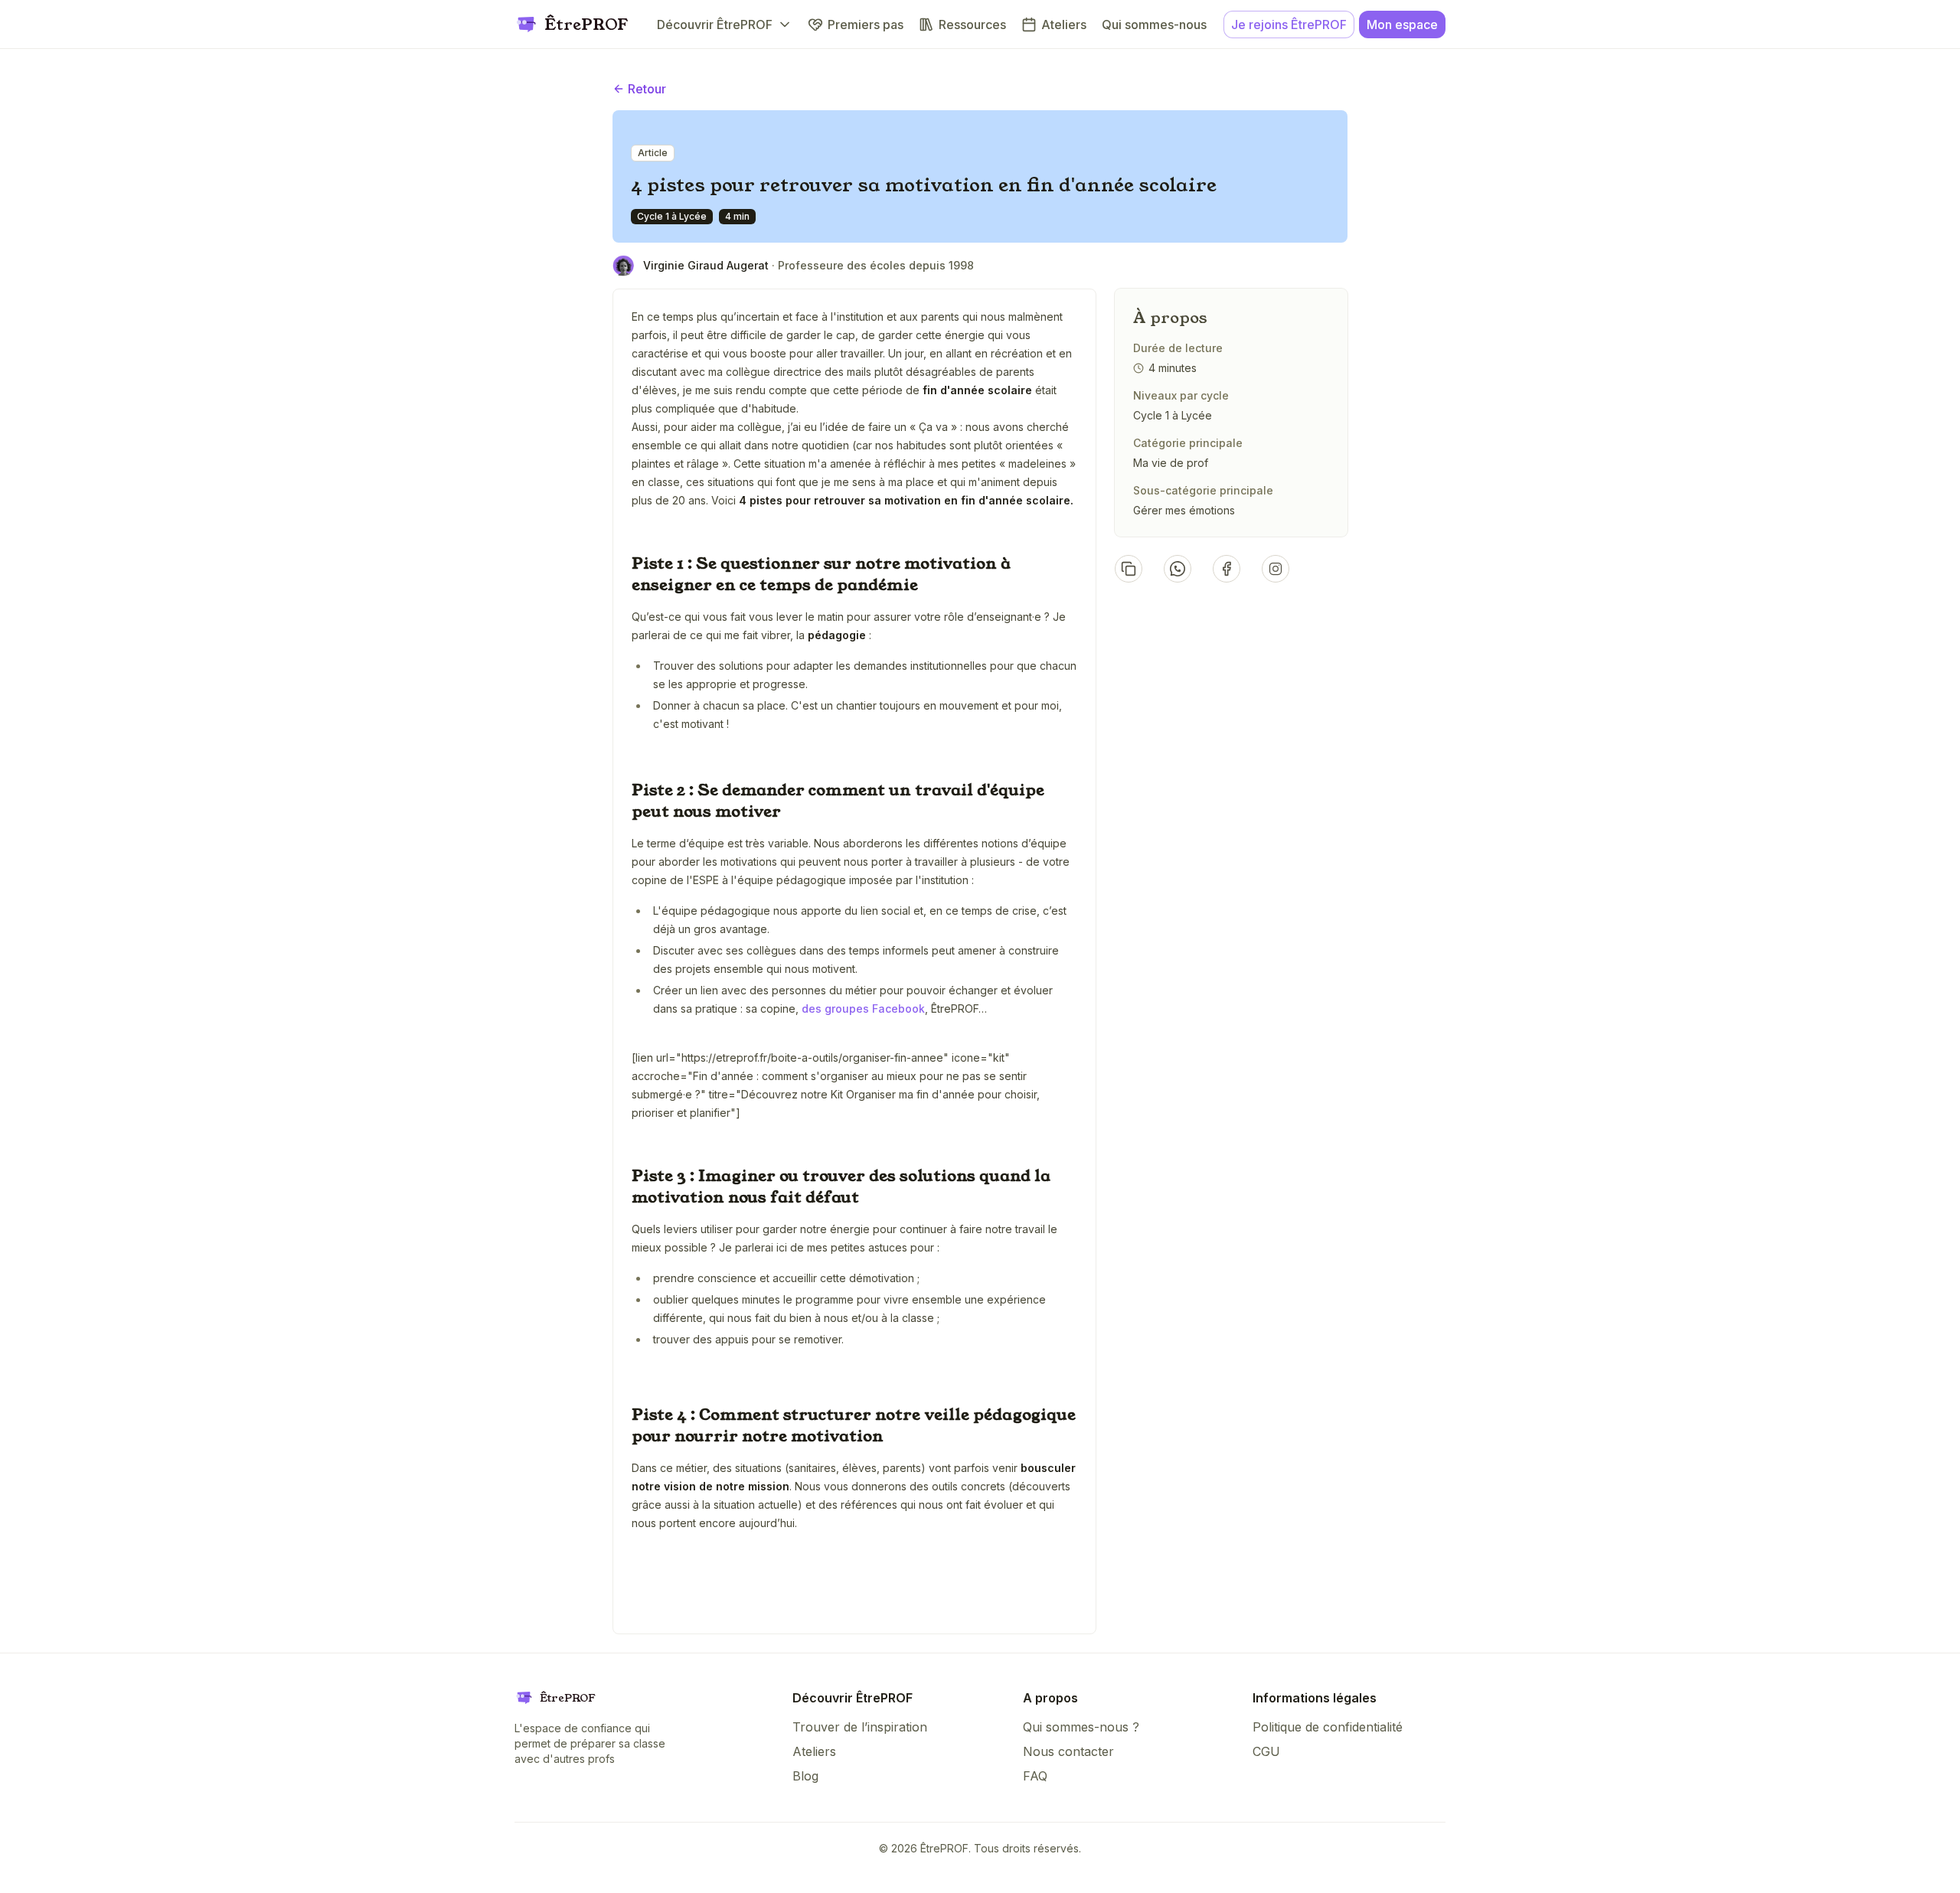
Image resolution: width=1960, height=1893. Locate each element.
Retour (647, 89)
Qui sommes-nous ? (1081, 1727)
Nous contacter (1068, 1751)
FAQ (1035, 1776)
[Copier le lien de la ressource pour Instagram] (1276, 569)
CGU (1266, 1751)
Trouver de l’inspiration (860, 1727)
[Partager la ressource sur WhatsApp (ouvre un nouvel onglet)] (1178, 569)
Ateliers (814, 1751)
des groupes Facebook (863, 1009)
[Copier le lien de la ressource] (1129, 569)
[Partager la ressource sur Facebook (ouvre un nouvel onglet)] (1227, 569)
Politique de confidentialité (1328, 1727)
